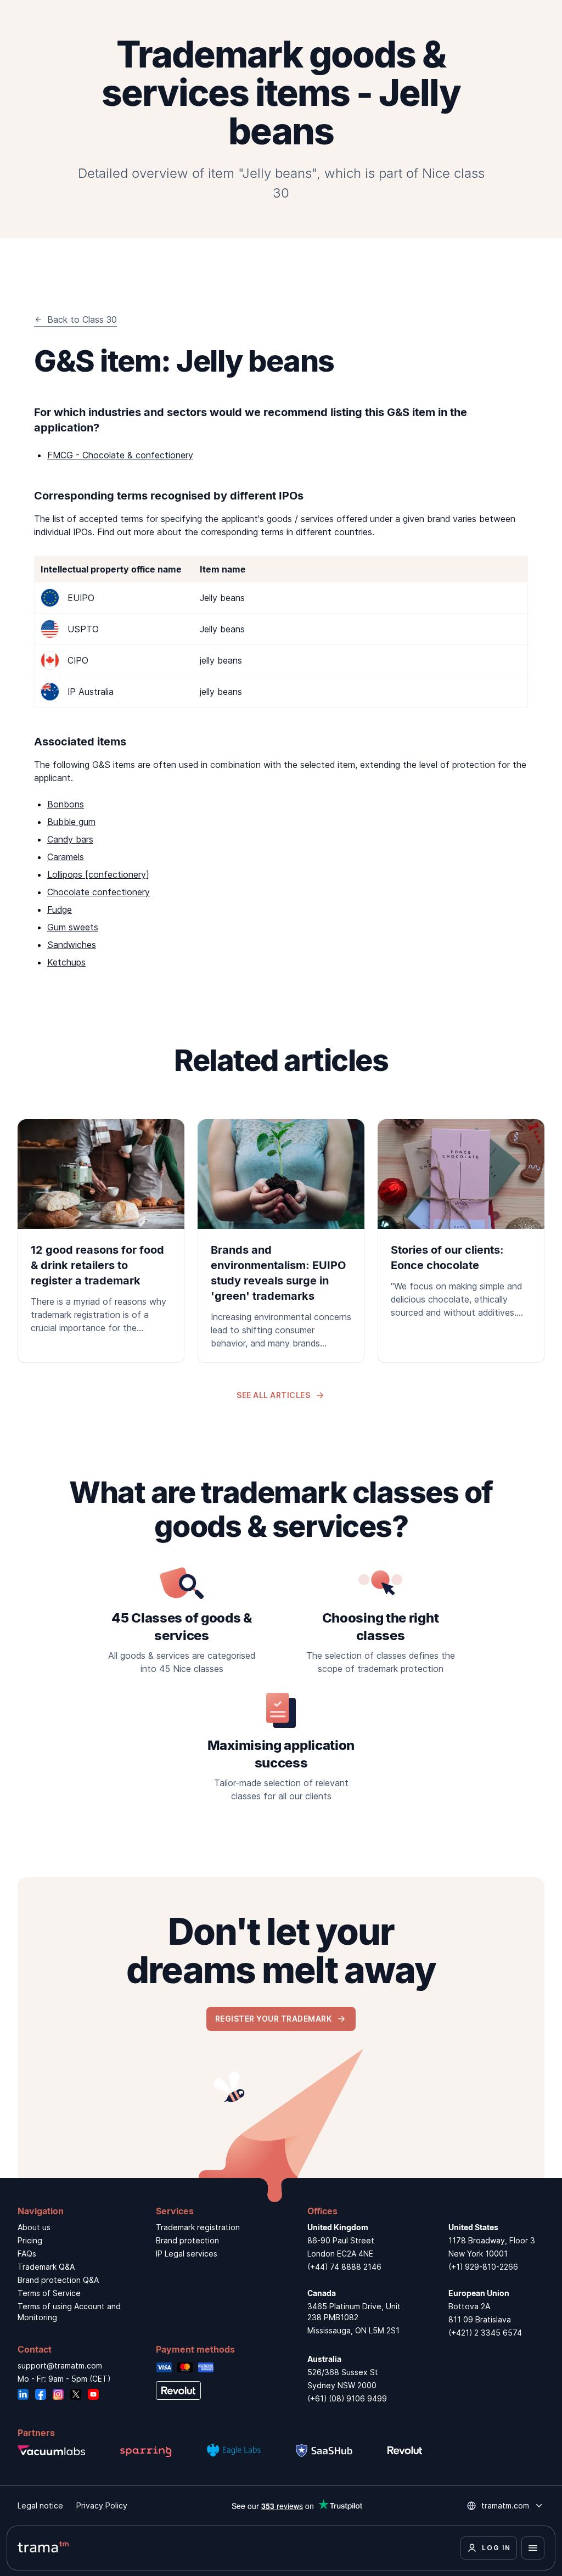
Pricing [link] (30, 2240)
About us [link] (34, 2227)
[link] (101, 1233)
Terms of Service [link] (49, 2293)
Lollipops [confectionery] (98, 874)
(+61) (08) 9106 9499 (347, 2398)
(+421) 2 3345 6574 (485, 2333)
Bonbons (66, 804)
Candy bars (70, 839)
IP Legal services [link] (187, 2254)
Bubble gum (71, 822)
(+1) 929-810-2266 (483, 2267)
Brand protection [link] (187, 2240)
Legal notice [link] (40, 2505)
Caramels (66, 857)
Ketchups (66, 962)
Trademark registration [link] (198, 2227)
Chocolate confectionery (99, 892)
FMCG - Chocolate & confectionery (120, 455)
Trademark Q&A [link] (46, 2267)
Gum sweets (73, 927)
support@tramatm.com (60, 2365)
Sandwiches (72, 945)
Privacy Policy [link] (102, 2505)
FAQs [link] (27, 2254)
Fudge (60, 910)
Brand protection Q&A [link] (58, 2280)
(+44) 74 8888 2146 (344, 2267)
